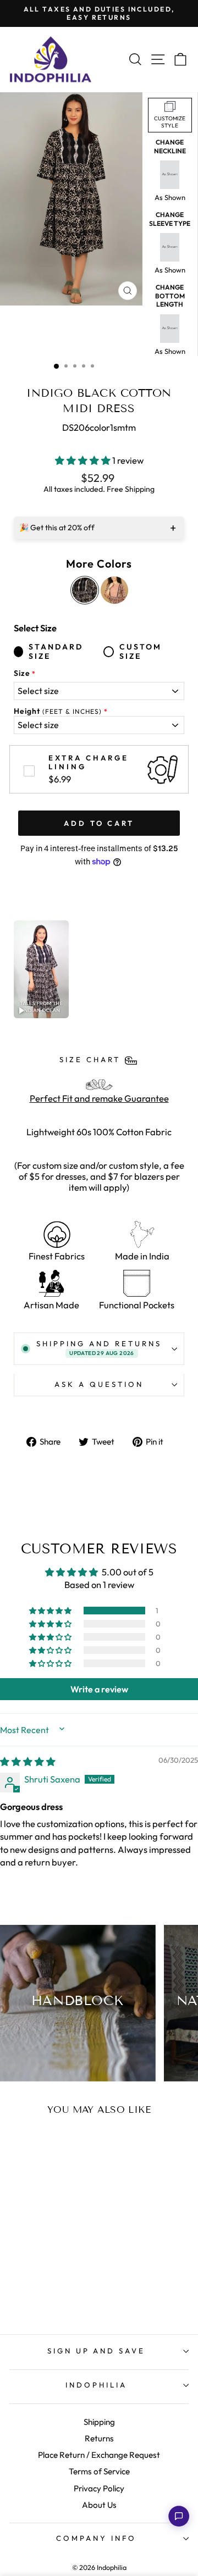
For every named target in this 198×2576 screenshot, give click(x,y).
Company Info (96, 2538)
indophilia (96, 2385)
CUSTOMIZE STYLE (170, 122)
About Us (99, 2505)
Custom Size (141, 652)
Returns (99, 2438)
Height (58, 711)
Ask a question (99, 1384)
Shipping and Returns (99, 1348)
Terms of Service (99, 2471)
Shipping (99, 2422)
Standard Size (56, 652)
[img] (28, 1761)
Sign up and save (97, 2351)
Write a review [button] (99, 1689)
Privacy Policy (99, 2488)
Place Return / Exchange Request (99, 2455)
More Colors (99, 564)
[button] (84, 460)
